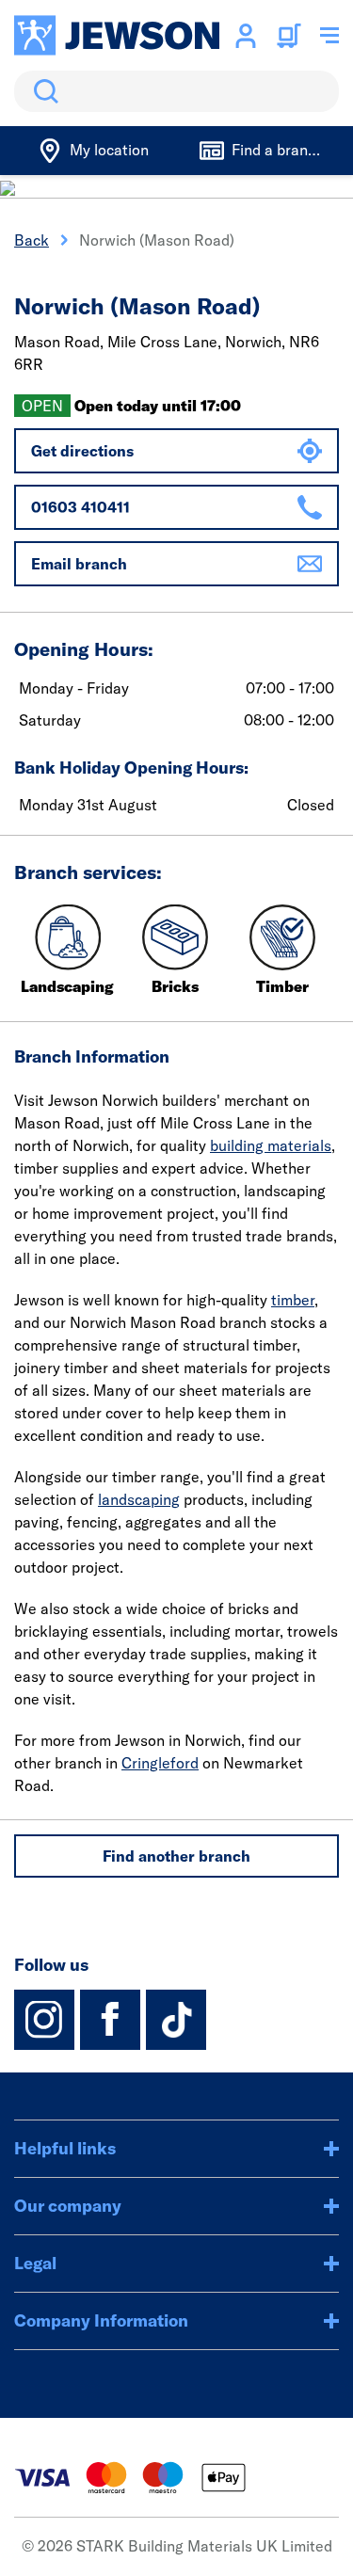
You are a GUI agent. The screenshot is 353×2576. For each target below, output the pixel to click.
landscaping (139, 1499)
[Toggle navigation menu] (329, 36)
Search (42, 91)
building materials (271, 1145)
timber (293, 1300)
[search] (176, 91)
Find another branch (176, 1856)
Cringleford (160, 1763)
